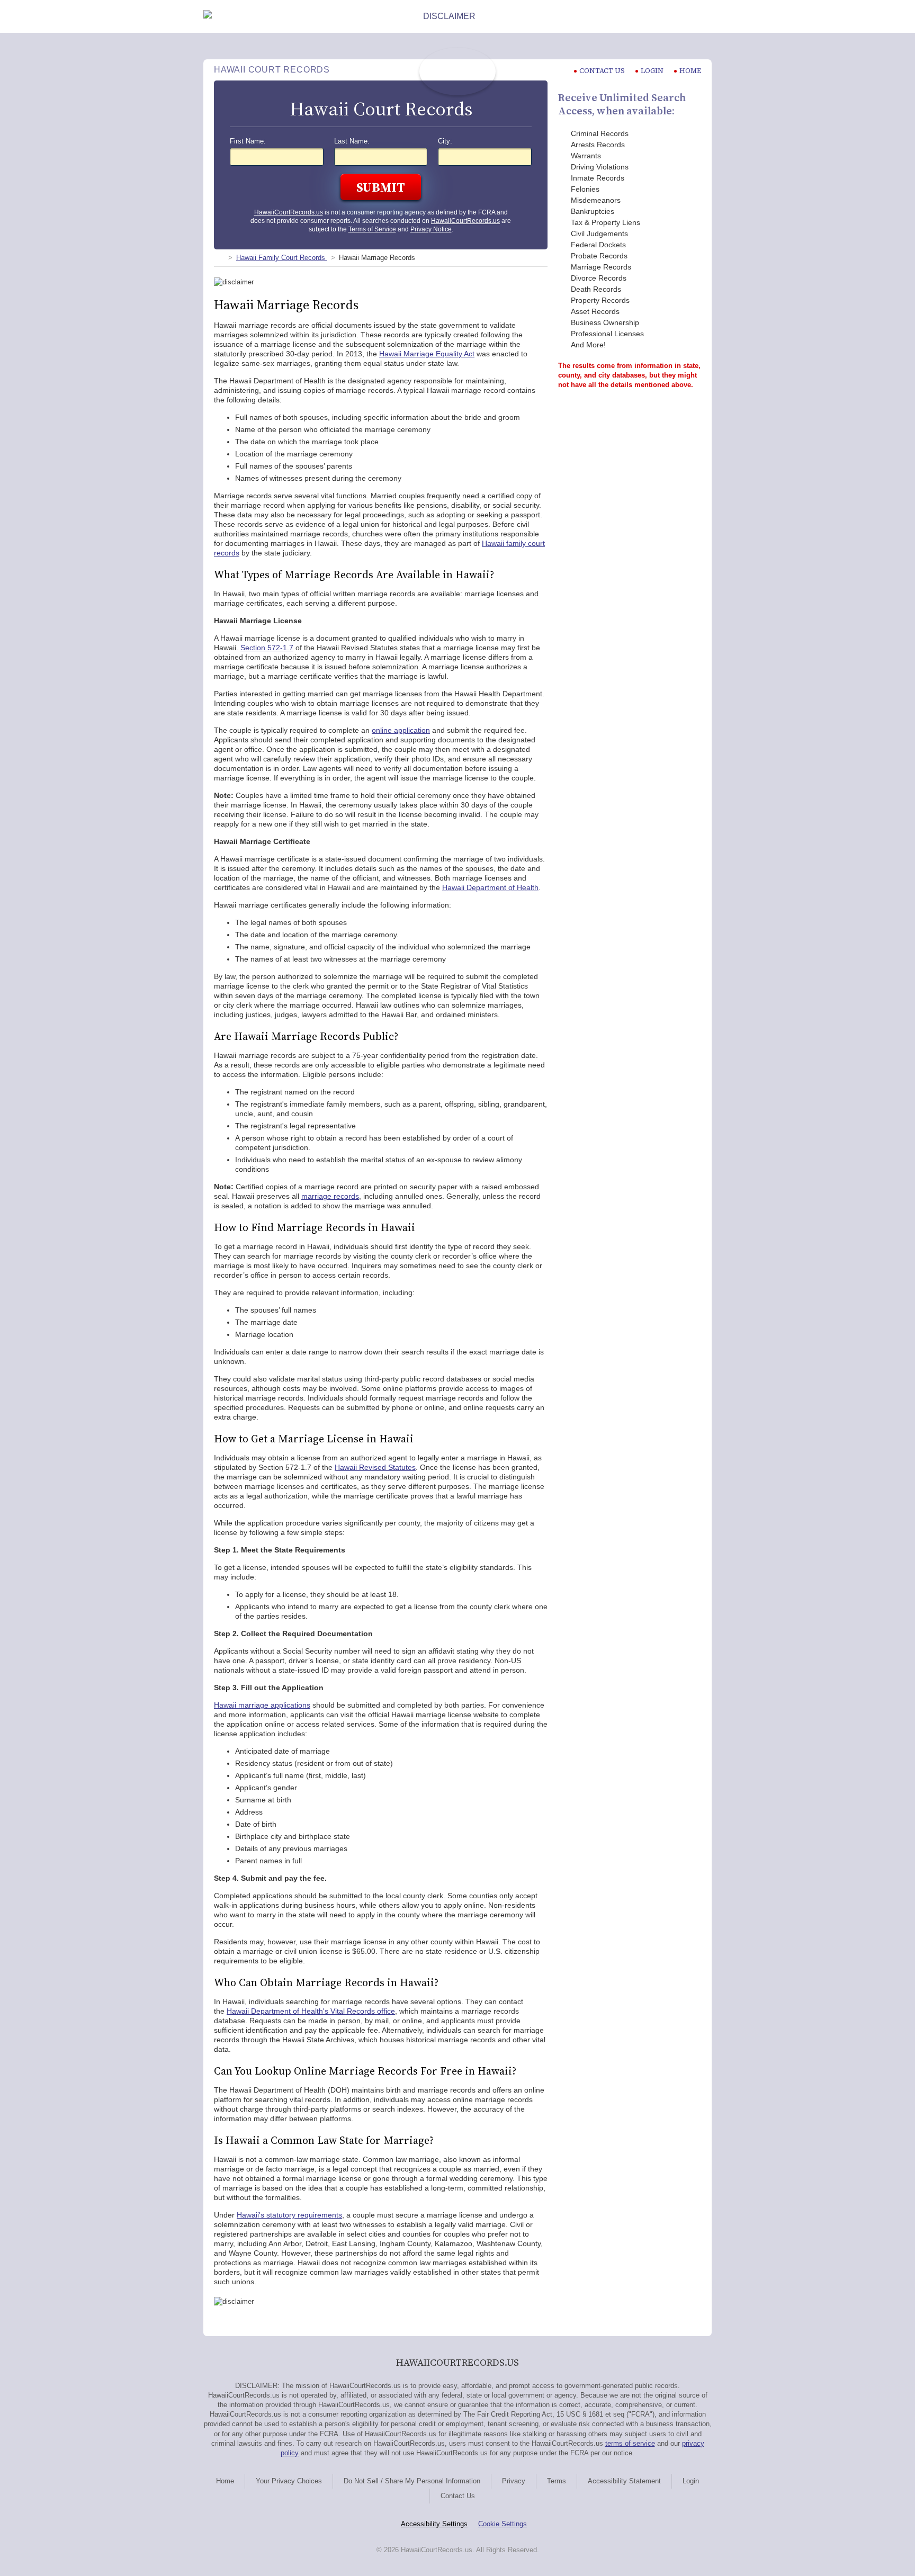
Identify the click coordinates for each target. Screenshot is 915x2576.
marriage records (330, 1196)
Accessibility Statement (624, 2481)
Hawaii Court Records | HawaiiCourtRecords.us (457, 71)
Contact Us (458, 2496)
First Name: (248, 141)
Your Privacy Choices (289, 2481)
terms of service (630, 2443)
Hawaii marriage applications (262, 1705)
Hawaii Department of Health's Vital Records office (311, 2011)
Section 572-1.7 (267, 648)
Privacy (514, 2481)
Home (690, 71)
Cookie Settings (503, 2524)
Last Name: (352, 141)
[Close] (703, 16)
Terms (557, 2481)
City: (445, 141)
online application (401, 730)
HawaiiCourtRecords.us (289, 212)
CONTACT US (602, 71)
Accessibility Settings (434, 2524)
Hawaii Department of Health (490, 887)
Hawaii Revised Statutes (375, 1467)
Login (652, 71)
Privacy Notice (431, 229)
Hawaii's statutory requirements (289, 2215)
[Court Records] (218, 258)
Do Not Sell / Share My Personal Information (412, 2481)
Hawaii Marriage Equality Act (427, 354)
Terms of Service (372, 229)
